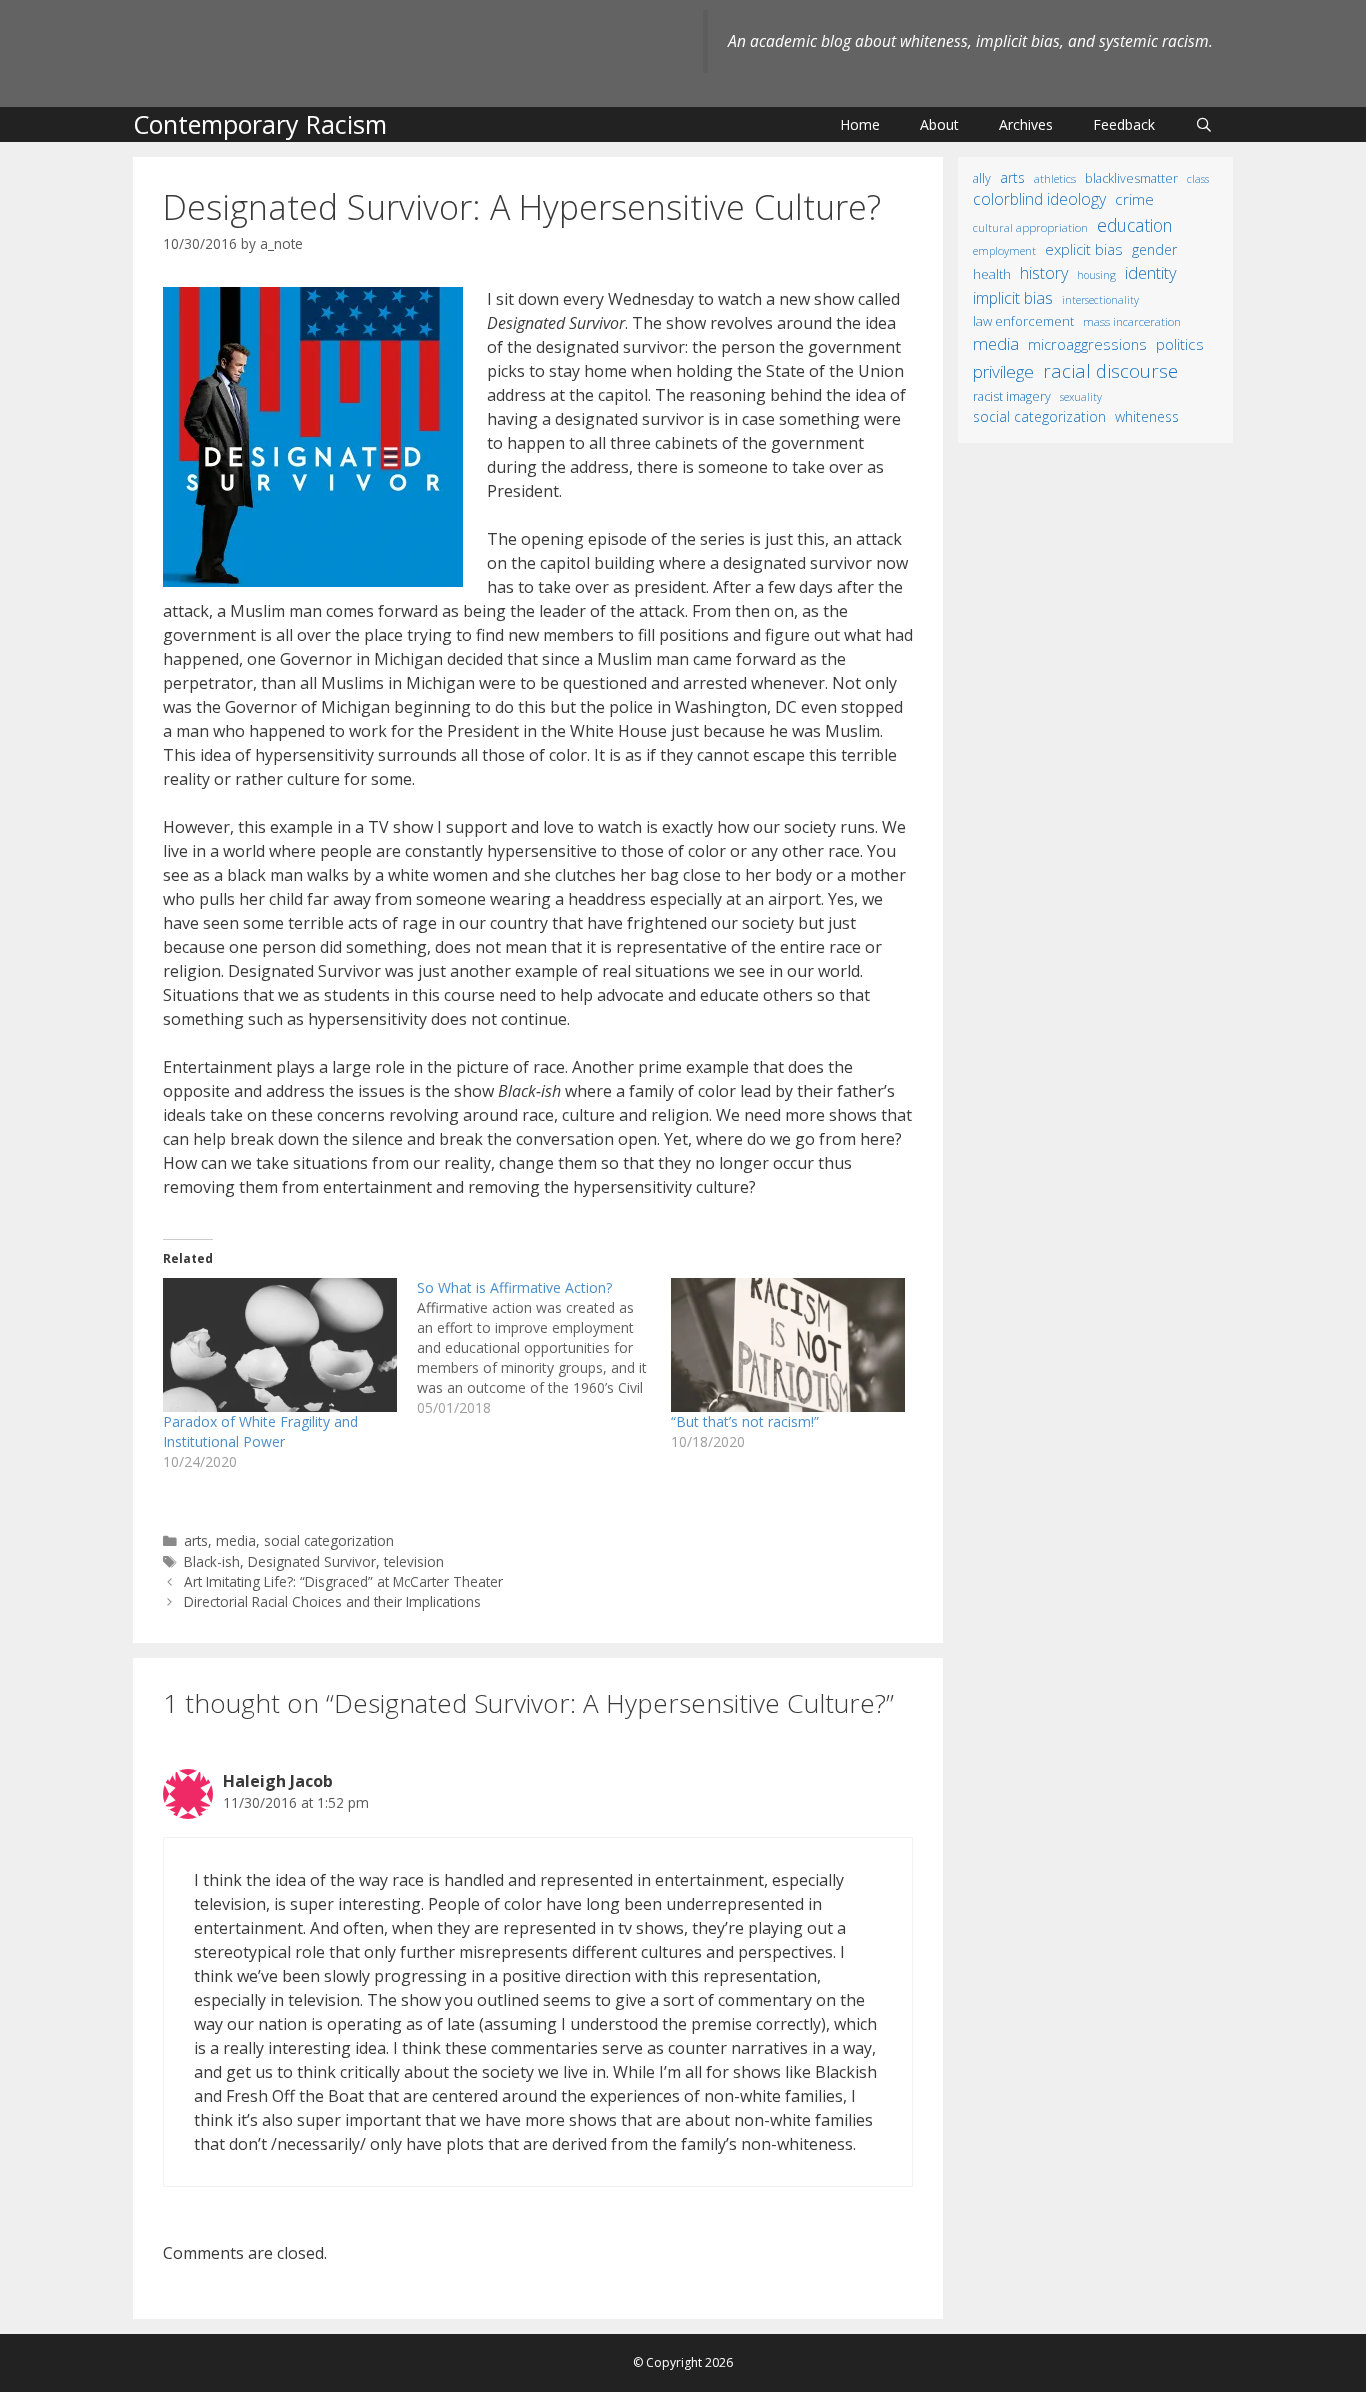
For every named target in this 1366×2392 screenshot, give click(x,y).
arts (196, 1540)
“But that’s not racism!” (745, 1421)
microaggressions (1087, 344)
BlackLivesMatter (1131, 178)
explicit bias (1084, 249)
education (1134, 225)
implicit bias (1013, 298)
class (1198, 178)
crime (1134, 199)
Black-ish (212, 1561)
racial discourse (1110, 370)
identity (1151, 272)
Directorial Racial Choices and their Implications (332, 1601)
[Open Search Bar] (1204, 124)
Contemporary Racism (260, 124)
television (414, 1561)
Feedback (1124, 124)
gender (1154, 249)
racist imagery (1012, 396)
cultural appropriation (1030, 227)
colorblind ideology (1039, 199)
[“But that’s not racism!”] (788, 1345)
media (236, 1540)
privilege (1003, 371)
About (939, 124)
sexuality (1081, 397)
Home (860, 124)
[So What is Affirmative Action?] (544, 1348)
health (992, 274)
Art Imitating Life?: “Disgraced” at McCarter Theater (343, 1581)
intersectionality (1100, 300)
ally (982, 178)
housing (1096, 275)
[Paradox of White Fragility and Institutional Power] (280, 1345)
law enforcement (1023, 321)
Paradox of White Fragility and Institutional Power (260, 1431)
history (1044, 273)
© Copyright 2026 (683, 2362)
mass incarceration (1132, 321)
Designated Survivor (312, 1561)
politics (1180, 344)
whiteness (1147, 416)
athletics (1055, 178)
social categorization (329, 1540)
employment (1004, 250)
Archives (1026, 124)
